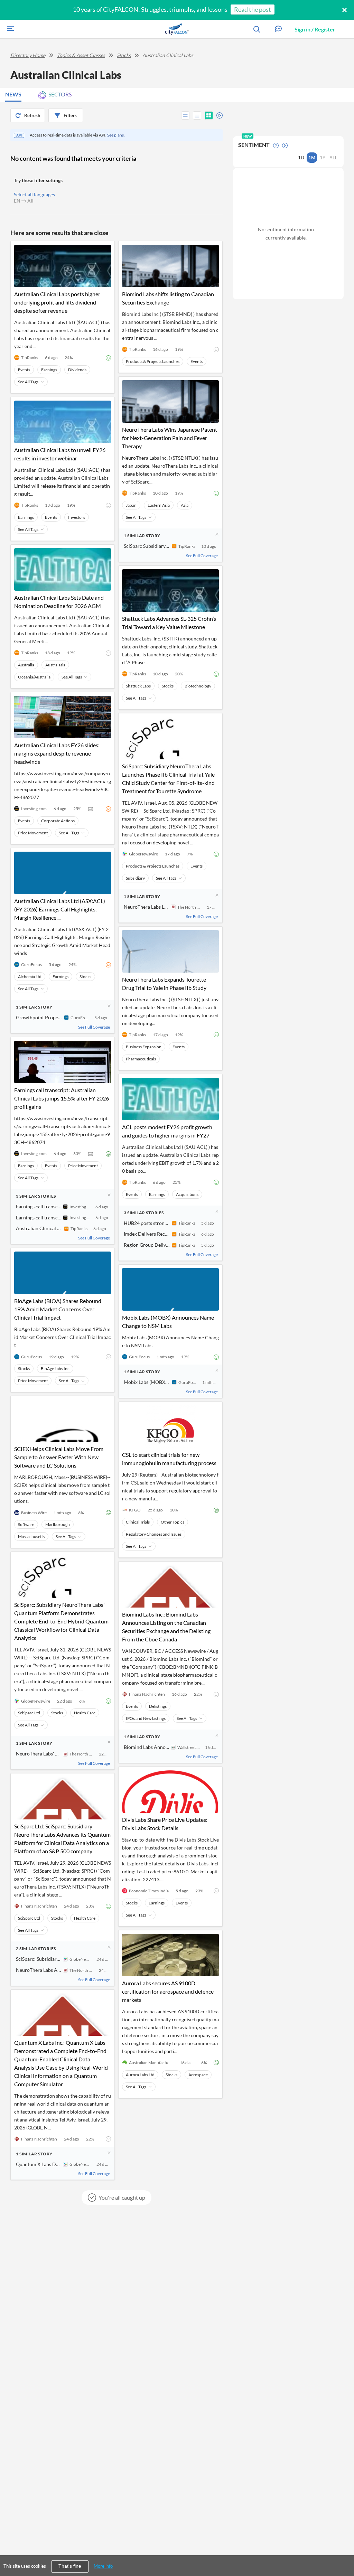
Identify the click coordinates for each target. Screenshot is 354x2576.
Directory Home (28, 55)
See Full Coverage (94, 1027)
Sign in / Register (315, 29)
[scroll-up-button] (343, 2550)
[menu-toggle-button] (9, 29)
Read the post (253, 9)
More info (103, 2566)
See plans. (116, 135)
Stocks (124, 55)
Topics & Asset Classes (81, 55)
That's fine (70, 2566)
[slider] (217, 114)
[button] (278, 29)
